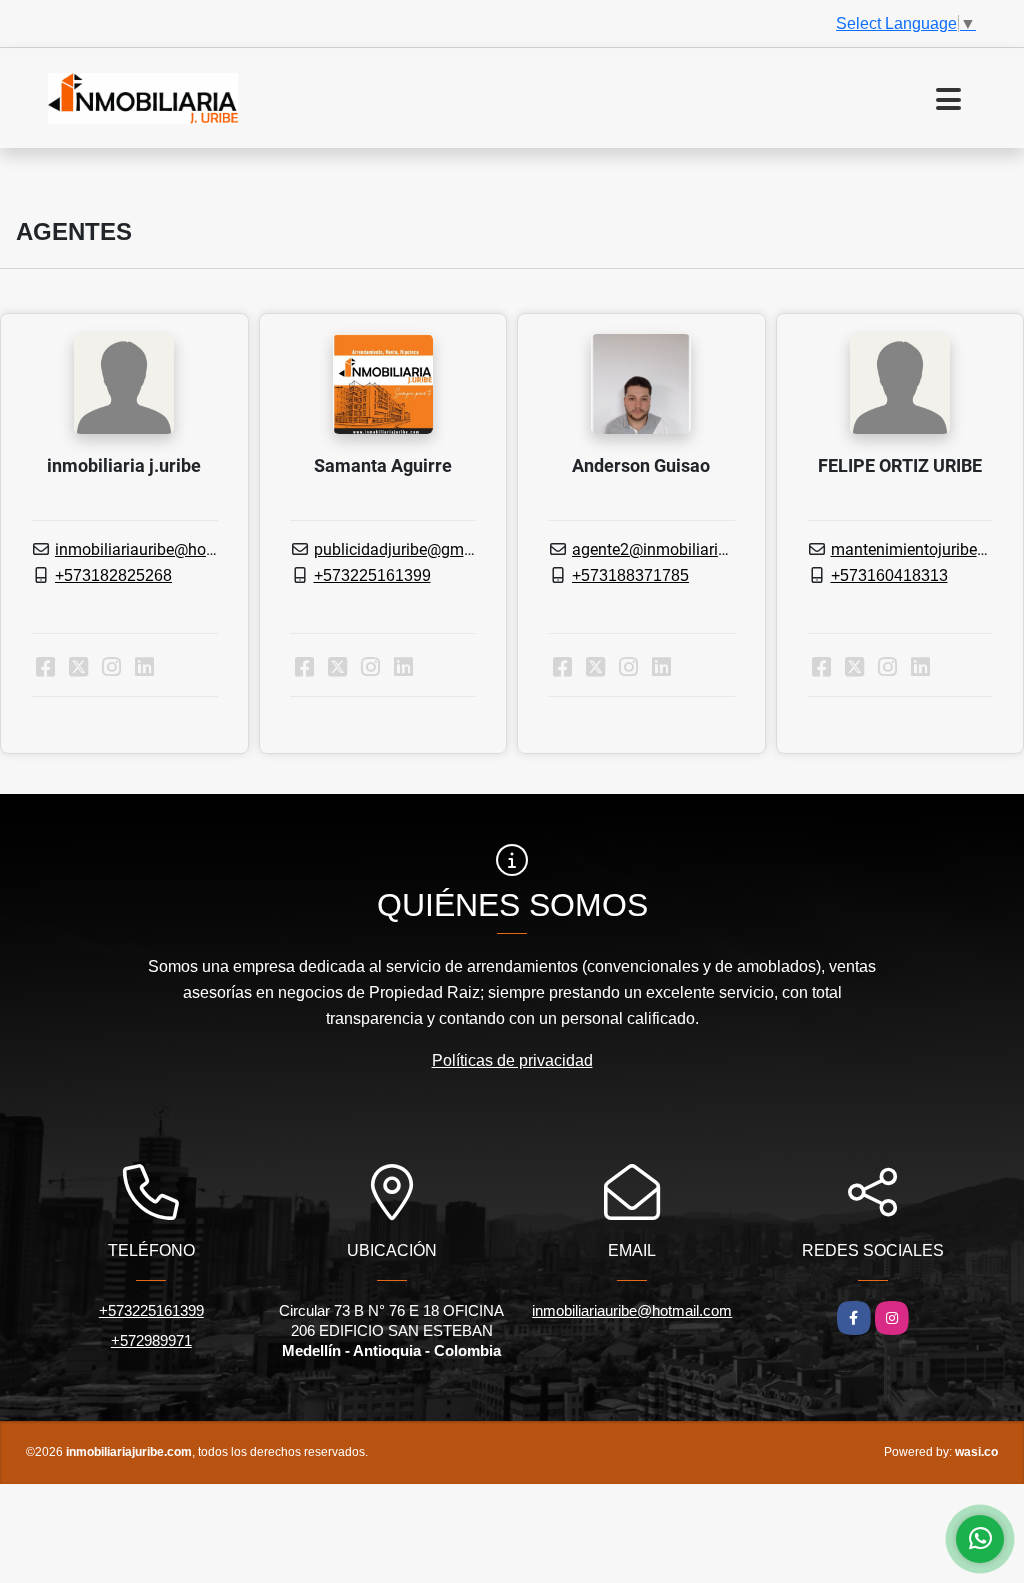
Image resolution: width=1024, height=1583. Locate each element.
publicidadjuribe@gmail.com (415, 549)
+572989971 (151, 1340)
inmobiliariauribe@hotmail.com (166, 549)
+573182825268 (113, 575)
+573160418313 (889, 575)
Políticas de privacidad (512, 1060)
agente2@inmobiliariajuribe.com (686, 549)
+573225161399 (372, 575)
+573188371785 (630, 575)
